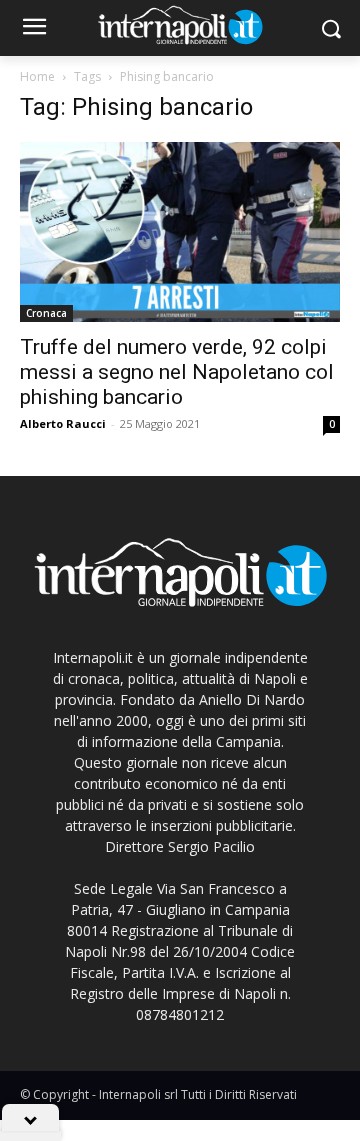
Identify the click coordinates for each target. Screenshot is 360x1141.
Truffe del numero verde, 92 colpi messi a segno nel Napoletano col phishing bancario (177, 372)
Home (37, 76)
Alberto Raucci (63, 423)
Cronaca (46, 313)
